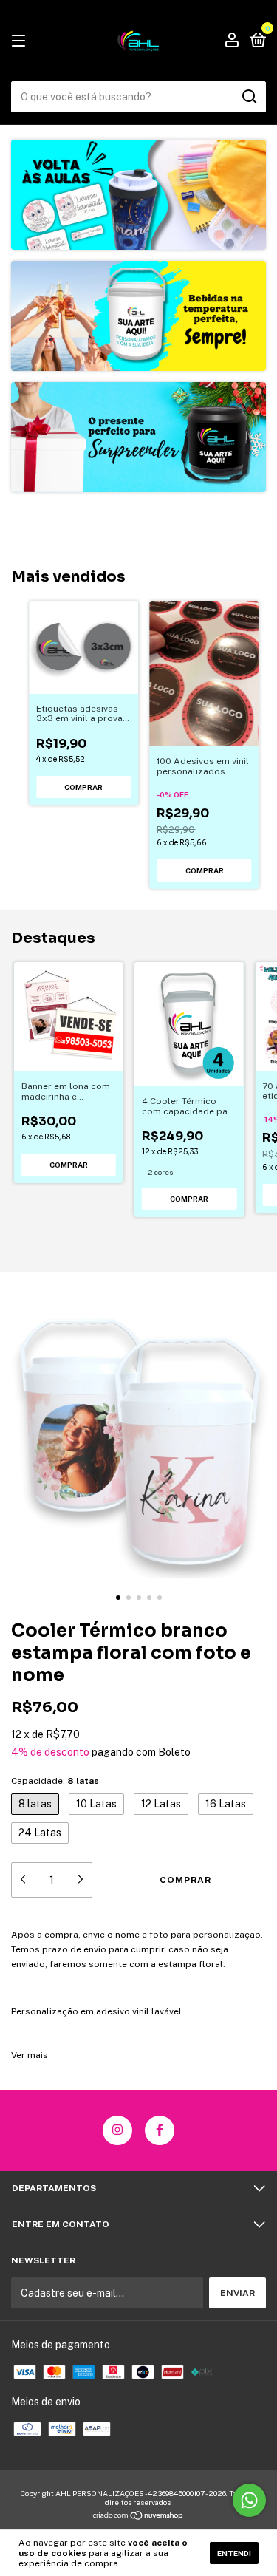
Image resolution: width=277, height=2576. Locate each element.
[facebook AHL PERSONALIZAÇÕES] (160, 2130)
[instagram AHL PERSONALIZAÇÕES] (117, 2130)
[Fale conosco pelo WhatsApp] (249, 2500)
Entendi (234, 2553)
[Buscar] (249, 97)
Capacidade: (55, 1781)
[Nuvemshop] (138, 2516)
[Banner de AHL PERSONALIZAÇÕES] (138, 195)
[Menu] (21, 41)
